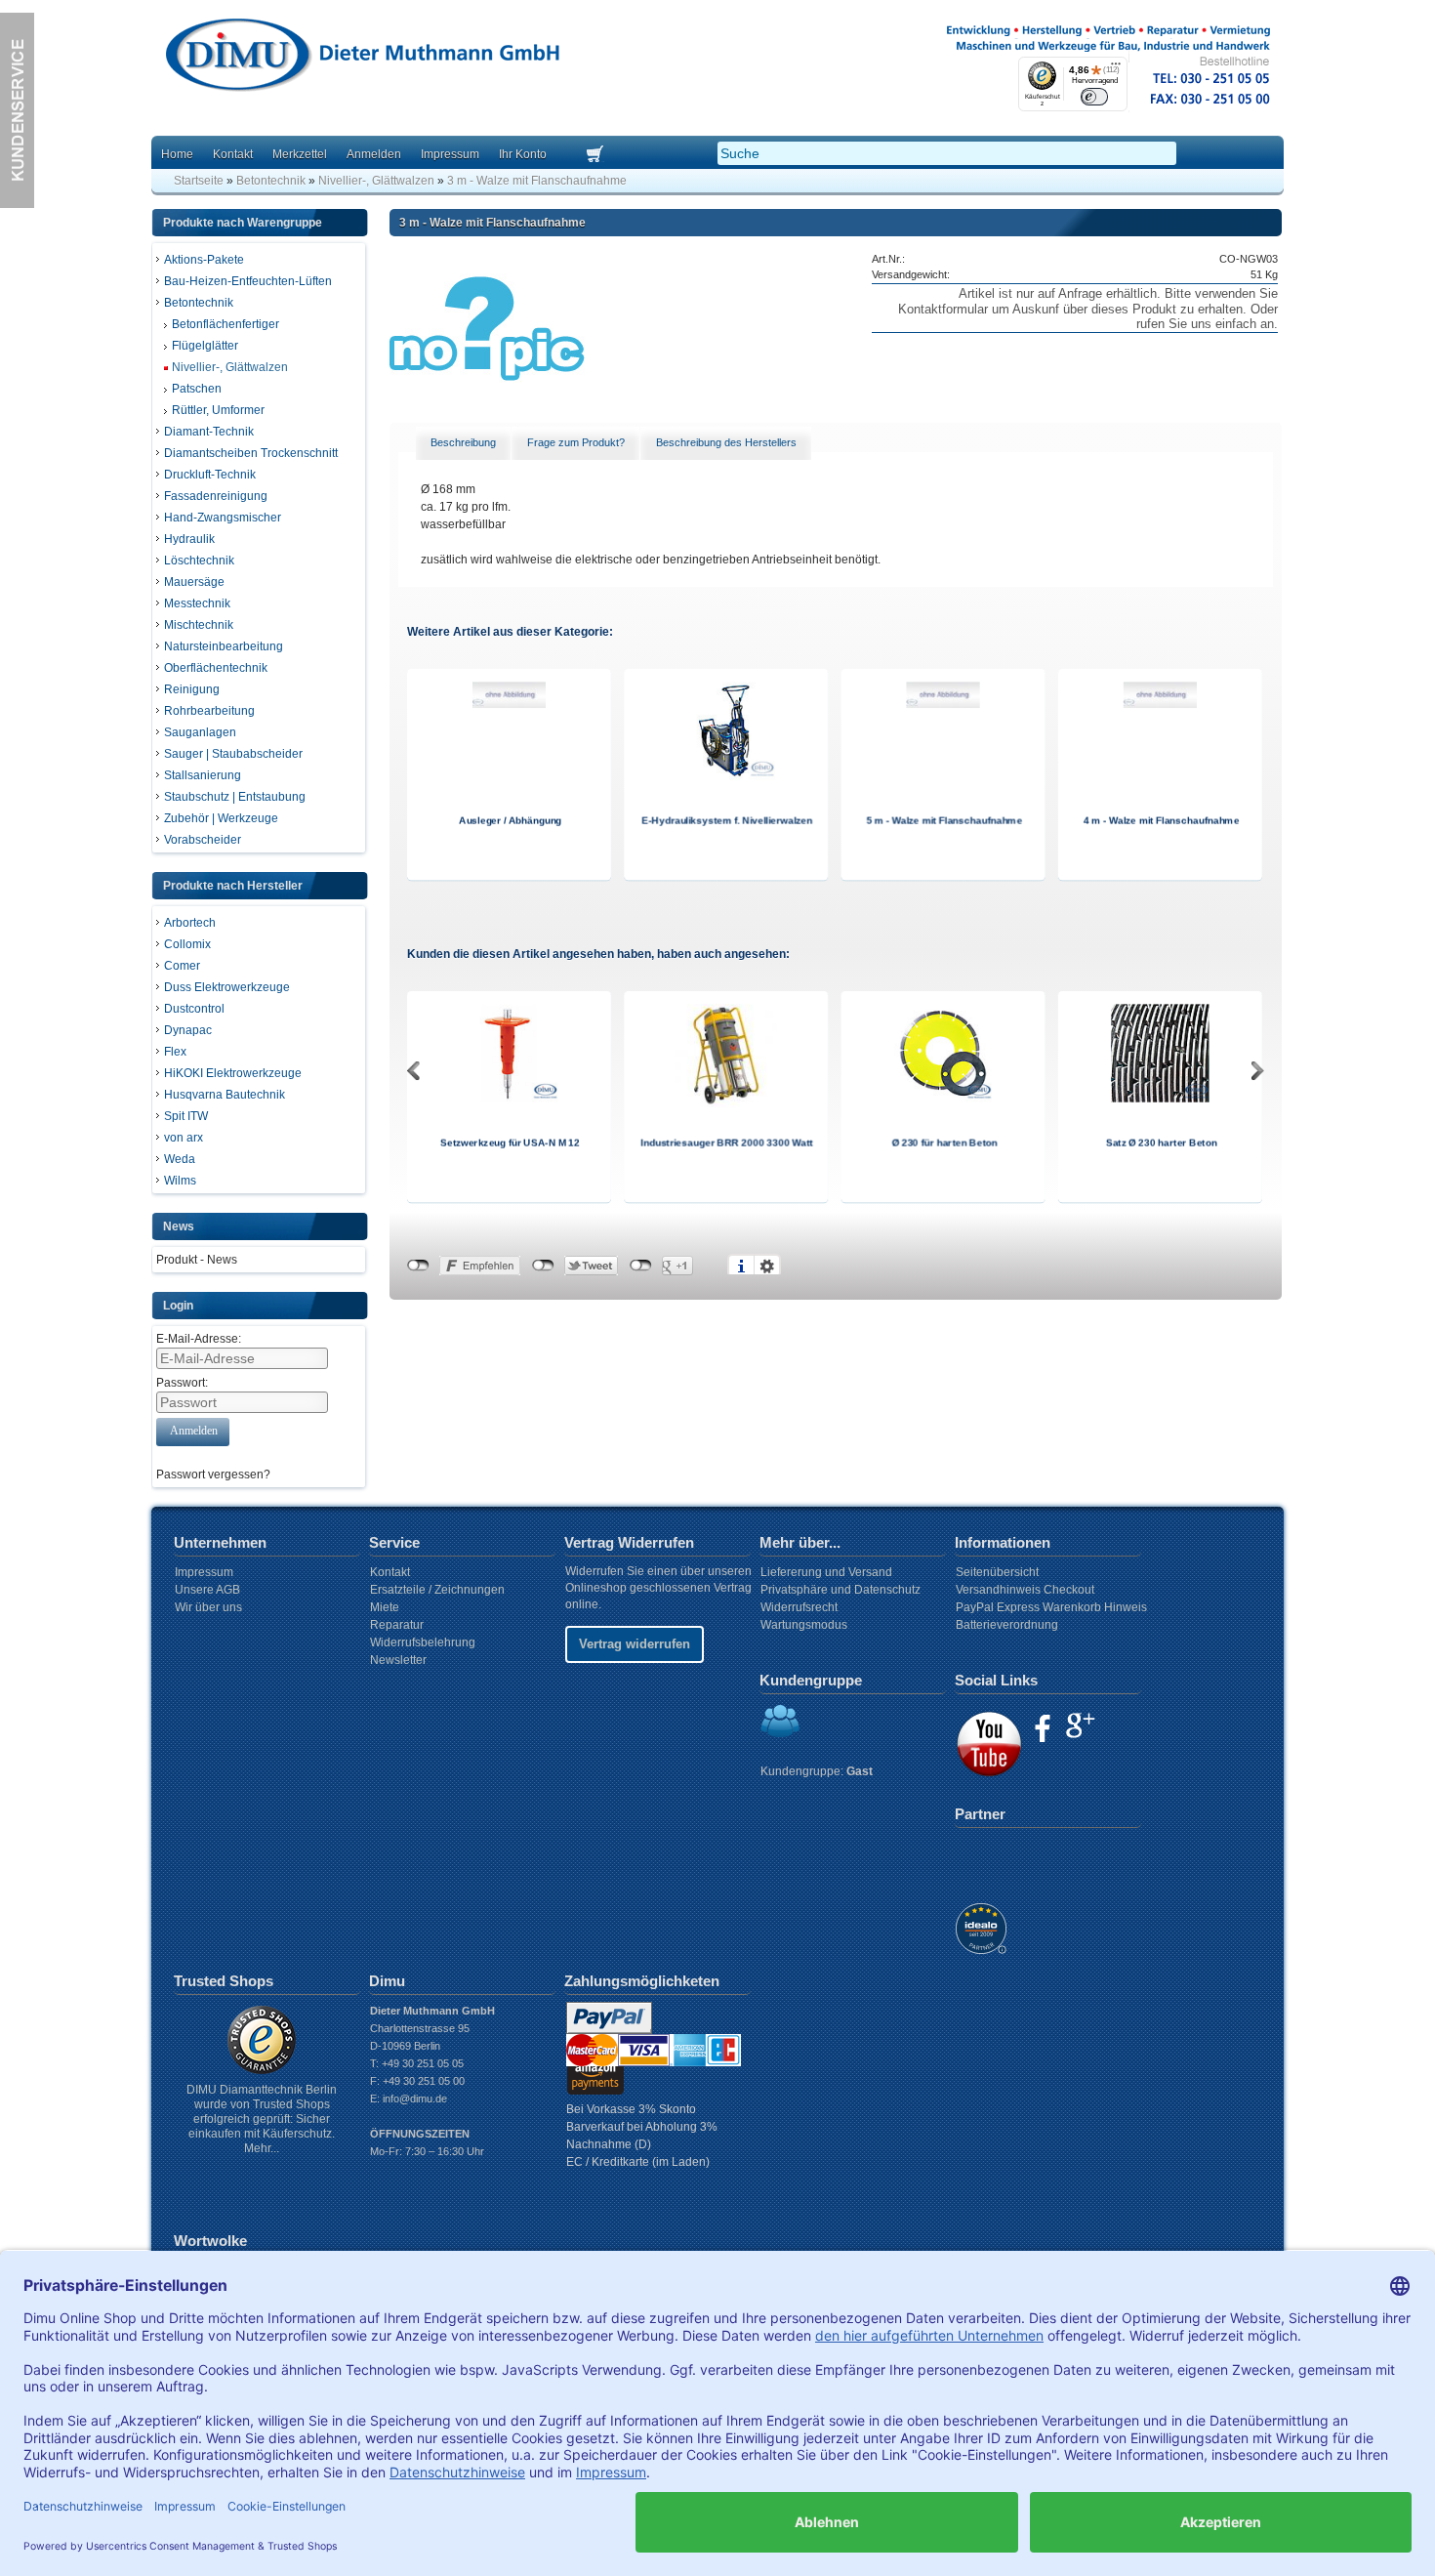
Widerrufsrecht (799, 1607)
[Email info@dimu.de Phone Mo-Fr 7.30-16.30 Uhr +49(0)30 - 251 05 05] (17, 204)
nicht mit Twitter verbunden (543, 1266)
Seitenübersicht (997, 1572)
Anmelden (374, 154)
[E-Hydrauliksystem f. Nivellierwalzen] (726, 776)
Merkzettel (300, 154)
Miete (385, 1607)
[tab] (464, 443)
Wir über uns (208, 1607)
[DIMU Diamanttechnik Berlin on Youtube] (989, 1744)
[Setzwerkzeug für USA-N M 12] (510, 1099)
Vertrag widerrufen (635, 1644)
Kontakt (233, 154)
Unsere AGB (207, 1590)
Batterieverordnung (1007, 1625)
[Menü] (1116, 68)
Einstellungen (767, 1266)
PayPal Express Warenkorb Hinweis (1051, 1607)
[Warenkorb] (619, 155)
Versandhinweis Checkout (1025, 1590)
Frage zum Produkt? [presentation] (576, 442)
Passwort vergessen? (213, 1475)
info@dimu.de (415, 2098)
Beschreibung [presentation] (463, 442)
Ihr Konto (523, 154)
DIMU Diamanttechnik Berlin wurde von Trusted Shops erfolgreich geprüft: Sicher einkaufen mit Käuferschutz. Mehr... (262, 2119)
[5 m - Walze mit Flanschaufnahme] (943, 704)
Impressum (450, 154)
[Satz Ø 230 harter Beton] (1160, 1099)
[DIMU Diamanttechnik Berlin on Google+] (1080, 1725)
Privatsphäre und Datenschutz (840, 1590)
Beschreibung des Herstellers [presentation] (726, 442)
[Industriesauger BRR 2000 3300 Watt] (726, 1103)
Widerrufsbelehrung (423, 1642)
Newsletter (398, 1660)
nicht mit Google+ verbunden (641, 1266)
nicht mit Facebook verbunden (418, 1266)
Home (177, 154)
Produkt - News (197, 1260)
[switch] (1095, 96)
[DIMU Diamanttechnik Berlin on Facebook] (1043, 1728)
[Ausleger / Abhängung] (509, 704)
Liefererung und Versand (826, 1572)
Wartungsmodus (804, 1625)
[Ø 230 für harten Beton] (943, 1099)
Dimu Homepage (361, 58)
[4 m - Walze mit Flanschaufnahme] (1160, 704)
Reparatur (397, 1625)
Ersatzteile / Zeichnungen (437, 1590)
